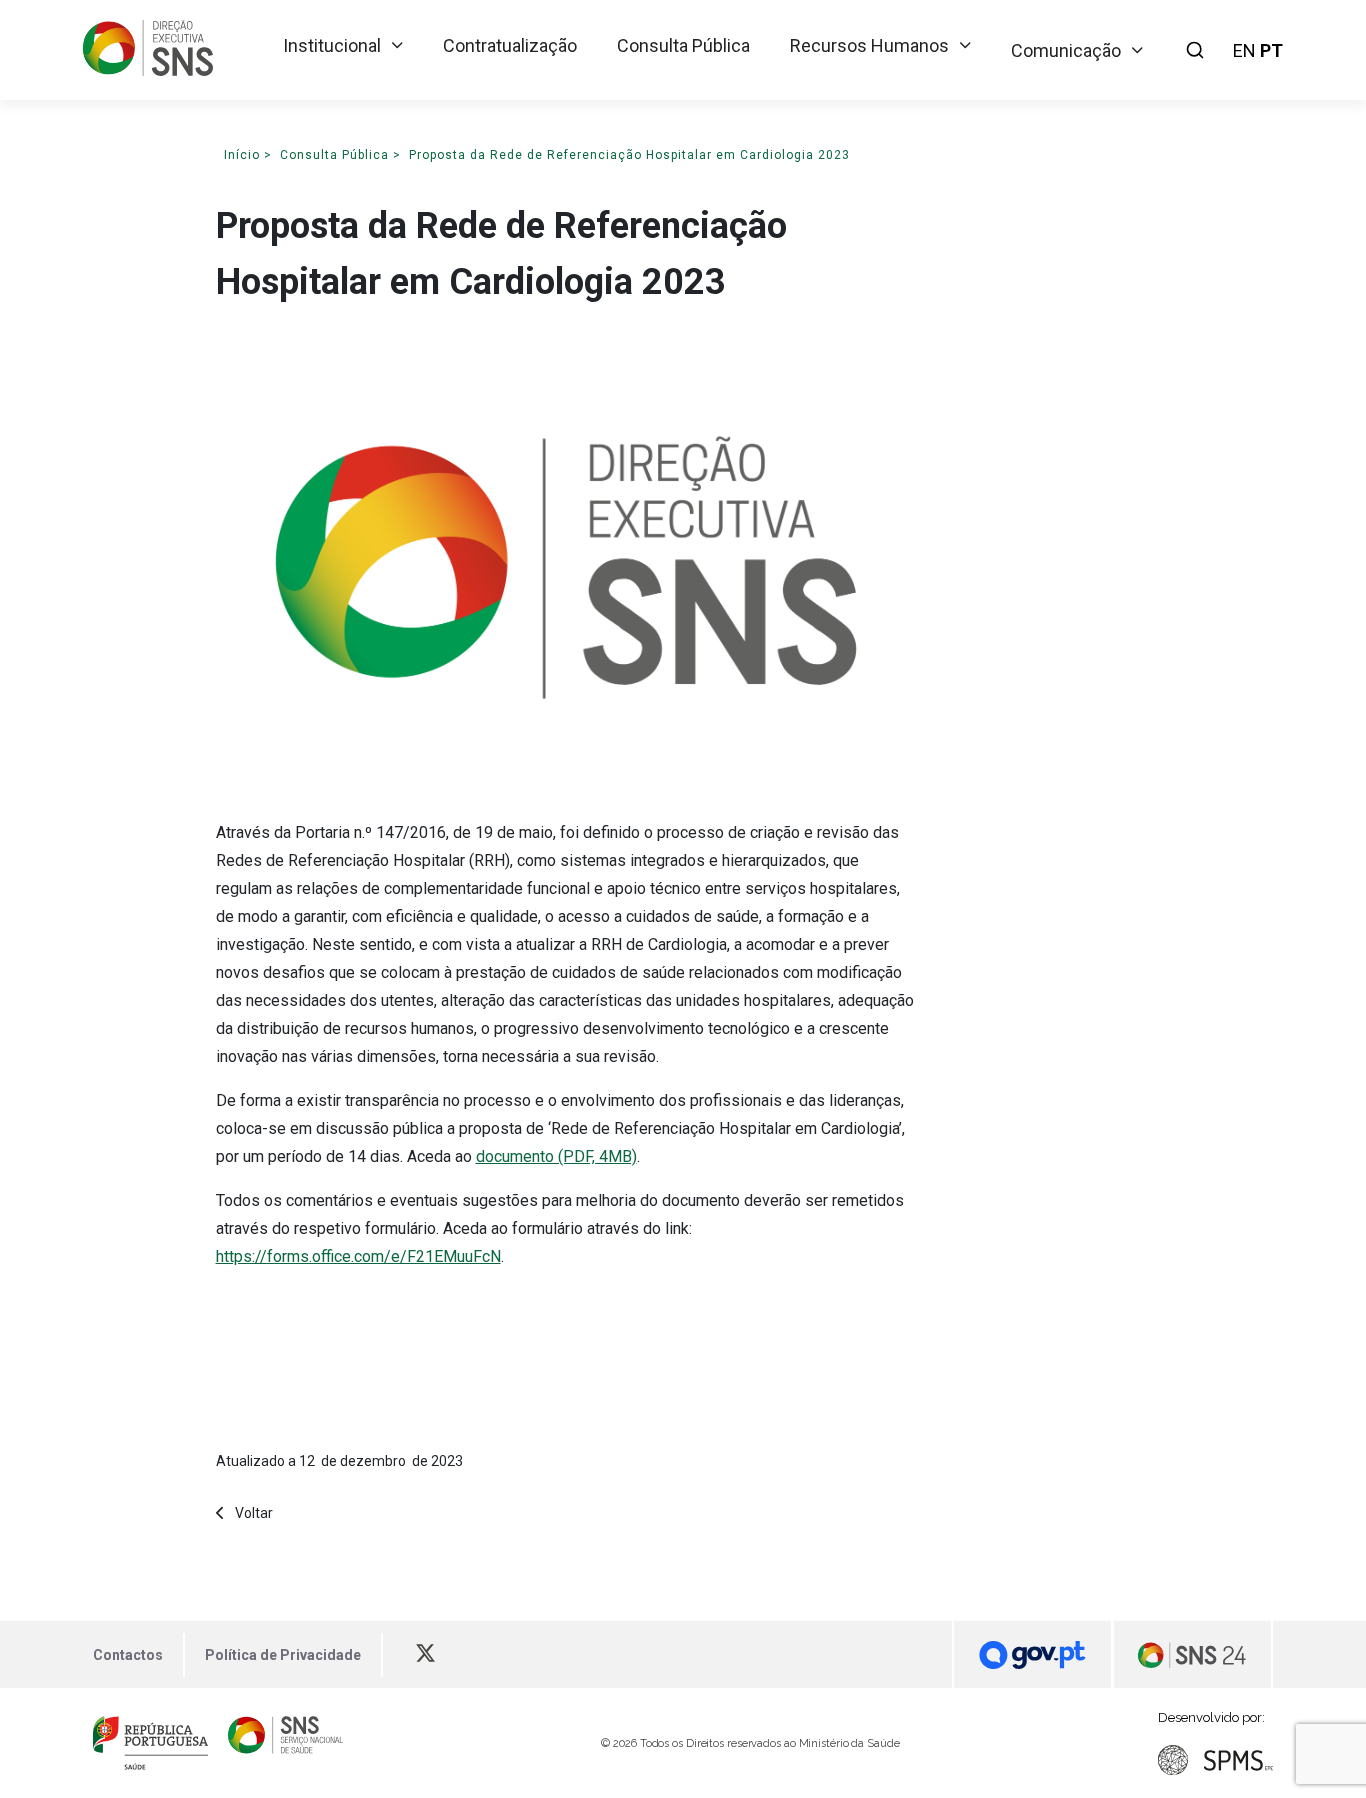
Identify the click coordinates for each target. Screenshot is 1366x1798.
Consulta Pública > (340, 155)
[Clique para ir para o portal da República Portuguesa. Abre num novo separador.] (150, 1743)
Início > (248, 155)
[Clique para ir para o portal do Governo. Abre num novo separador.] (1032, 1654)
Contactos (128, 1655)
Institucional (332, 45)
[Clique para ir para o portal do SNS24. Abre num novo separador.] (1192, 1654)
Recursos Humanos (869, 45)
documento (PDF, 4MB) (556, 1156)
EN (1244, 50)
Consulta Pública (683, 45)
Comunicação (1066, 50)
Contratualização (510, 45)
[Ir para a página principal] (148, 69)
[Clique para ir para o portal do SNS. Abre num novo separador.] (285, 1743)
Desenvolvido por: (1211, 1717)
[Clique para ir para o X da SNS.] (435, 1655)
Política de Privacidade (283, 1655)
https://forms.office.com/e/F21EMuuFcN (358, 1256)
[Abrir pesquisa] (1195, 50)
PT (1271, 50)
